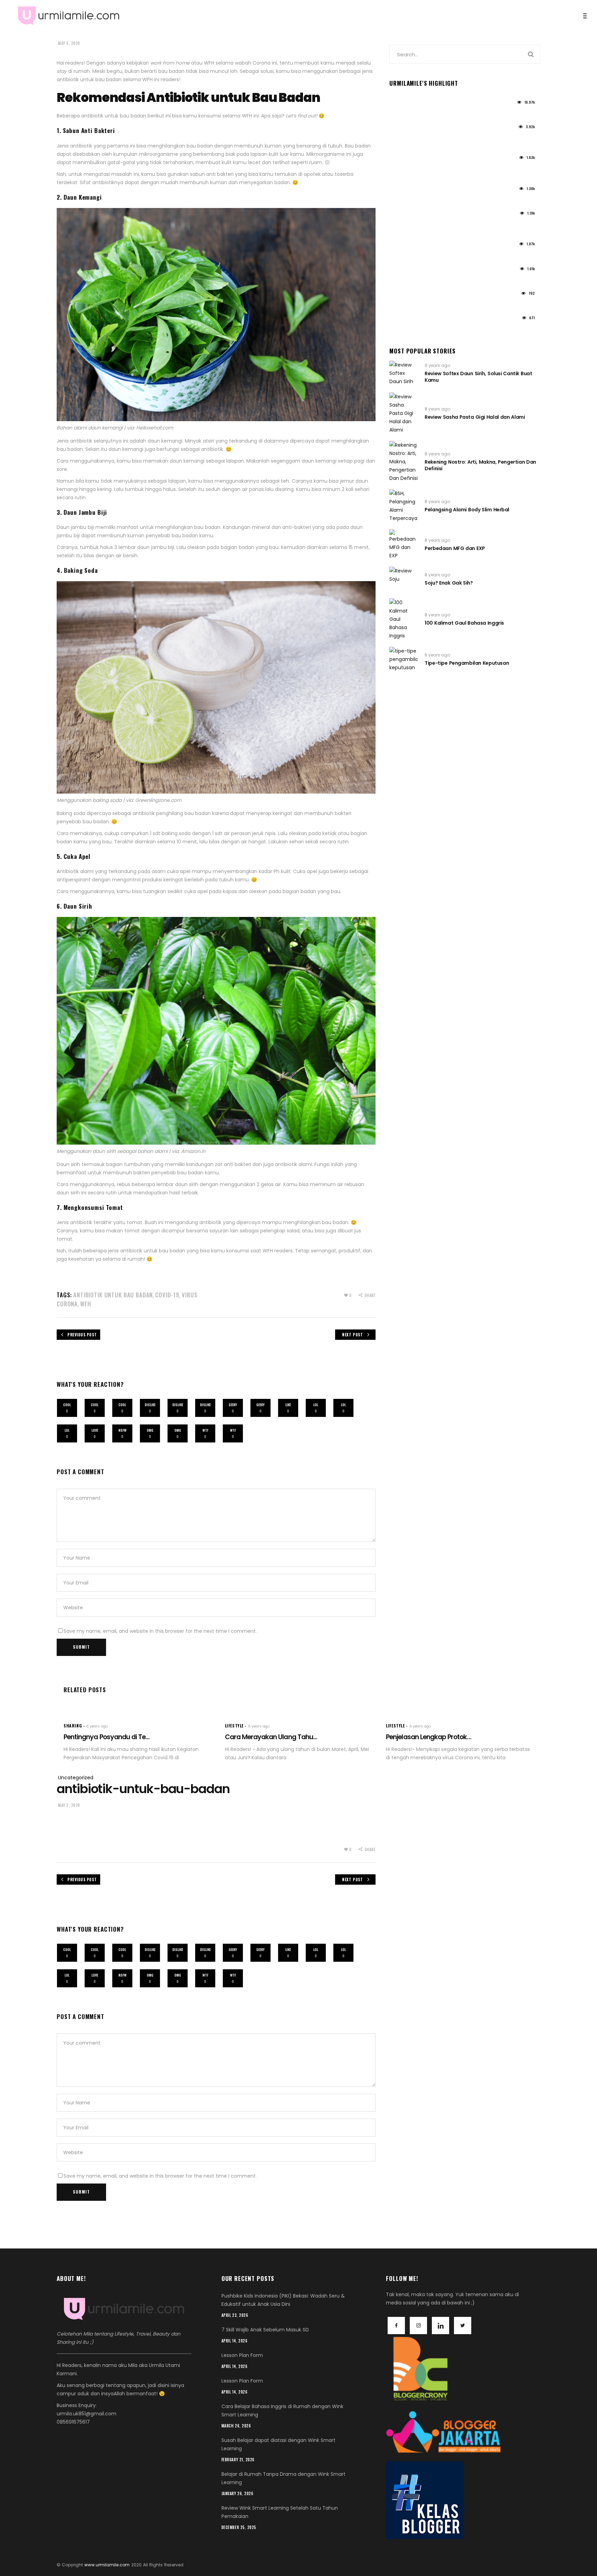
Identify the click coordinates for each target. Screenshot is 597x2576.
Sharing (73, 1726)
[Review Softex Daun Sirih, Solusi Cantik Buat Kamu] (404, 373)
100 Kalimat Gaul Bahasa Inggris (464, 623)
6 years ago (437, 655)
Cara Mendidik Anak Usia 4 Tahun (430, 279)
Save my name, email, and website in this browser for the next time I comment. (160, 1631)
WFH (86, 1304)
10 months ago (405, 215)
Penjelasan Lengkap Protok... (428, 1737)
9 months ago (405, 271)
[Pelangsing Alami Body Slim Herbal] (404, 506)
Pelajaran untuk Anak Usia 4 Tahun (432, 199)
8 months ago (405, 296)
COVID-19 (167, 1295)
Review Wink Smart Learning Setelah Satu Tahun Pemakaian (463, 303)
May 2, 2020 (69, 1805)
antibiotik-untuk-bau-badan (143, 1789)
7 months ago (404, 320)
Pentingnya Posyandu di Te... (107, 1737)
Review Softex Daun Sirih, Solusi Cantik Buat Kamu (478, 377)
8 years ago (437, 409)
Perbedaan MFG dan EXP (455, 548)
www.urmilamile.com (107, 2565)
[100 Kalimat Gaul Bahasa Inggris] (404, 619)
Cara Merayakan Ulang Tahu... (271, 1737)
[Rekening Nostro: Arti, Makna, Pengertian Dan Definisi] (404, 462)
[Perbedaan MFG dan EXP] (404, 544)
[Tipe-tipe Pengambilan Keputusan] (404, 659)
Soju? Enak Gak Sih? (449, 583)
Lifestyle (234, 1726)
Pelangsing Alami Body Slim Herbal (467, 510)
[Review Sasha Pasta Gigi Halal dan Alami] (404, 413)
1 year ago (400, 105)
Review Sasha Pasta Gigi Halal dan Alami (475, 417)
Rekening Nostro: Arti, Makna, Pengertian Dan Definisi (480, 465)
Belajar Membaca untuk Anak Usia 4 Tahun (442, 254)
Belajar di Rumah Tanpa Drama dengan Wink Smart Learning (464, 328)
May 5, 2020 (69, 43)
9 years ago (437, 365)
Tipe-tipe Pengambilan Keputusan (467, 663)
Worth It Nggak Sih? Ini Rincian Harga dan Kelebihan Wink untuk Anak (459, 140)
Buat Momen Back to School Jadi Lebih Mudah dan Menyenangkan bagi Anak (452, 171)
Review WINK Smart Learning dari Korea (437, 112)
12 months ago (405, 247)
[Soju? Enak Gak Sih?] (404, 579)
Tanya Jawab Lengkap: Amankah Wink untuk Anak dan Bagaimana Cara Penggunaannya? (456, 226)
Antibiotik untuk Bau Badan (113, 1295)
